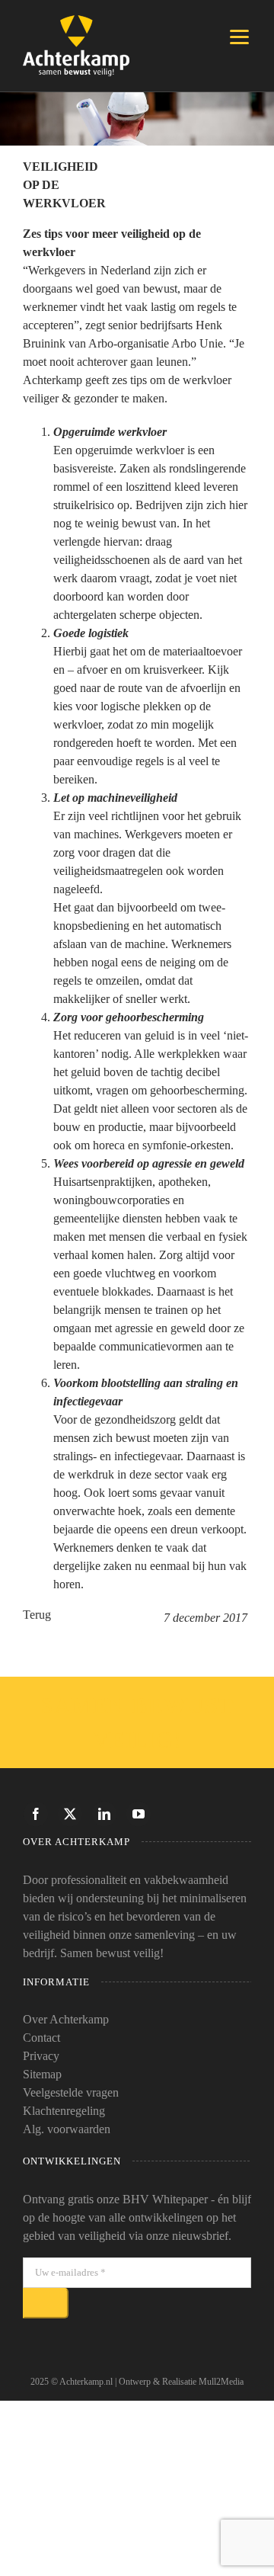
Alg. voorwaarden (67, 2129)
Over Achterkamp (66, 2019)
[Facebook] (36, 1814)
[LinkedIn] (104, 1814)
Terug (37, 1615)
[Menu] (239, 36)
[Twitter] (70, 1814)
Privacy (41, 2056)
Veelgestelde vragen (71, 2092)
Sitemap (42, 2074)
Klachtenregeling (64, 2111)
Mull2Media (221, 2382)
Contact (41, 2038)
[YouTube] (139, 1814)
